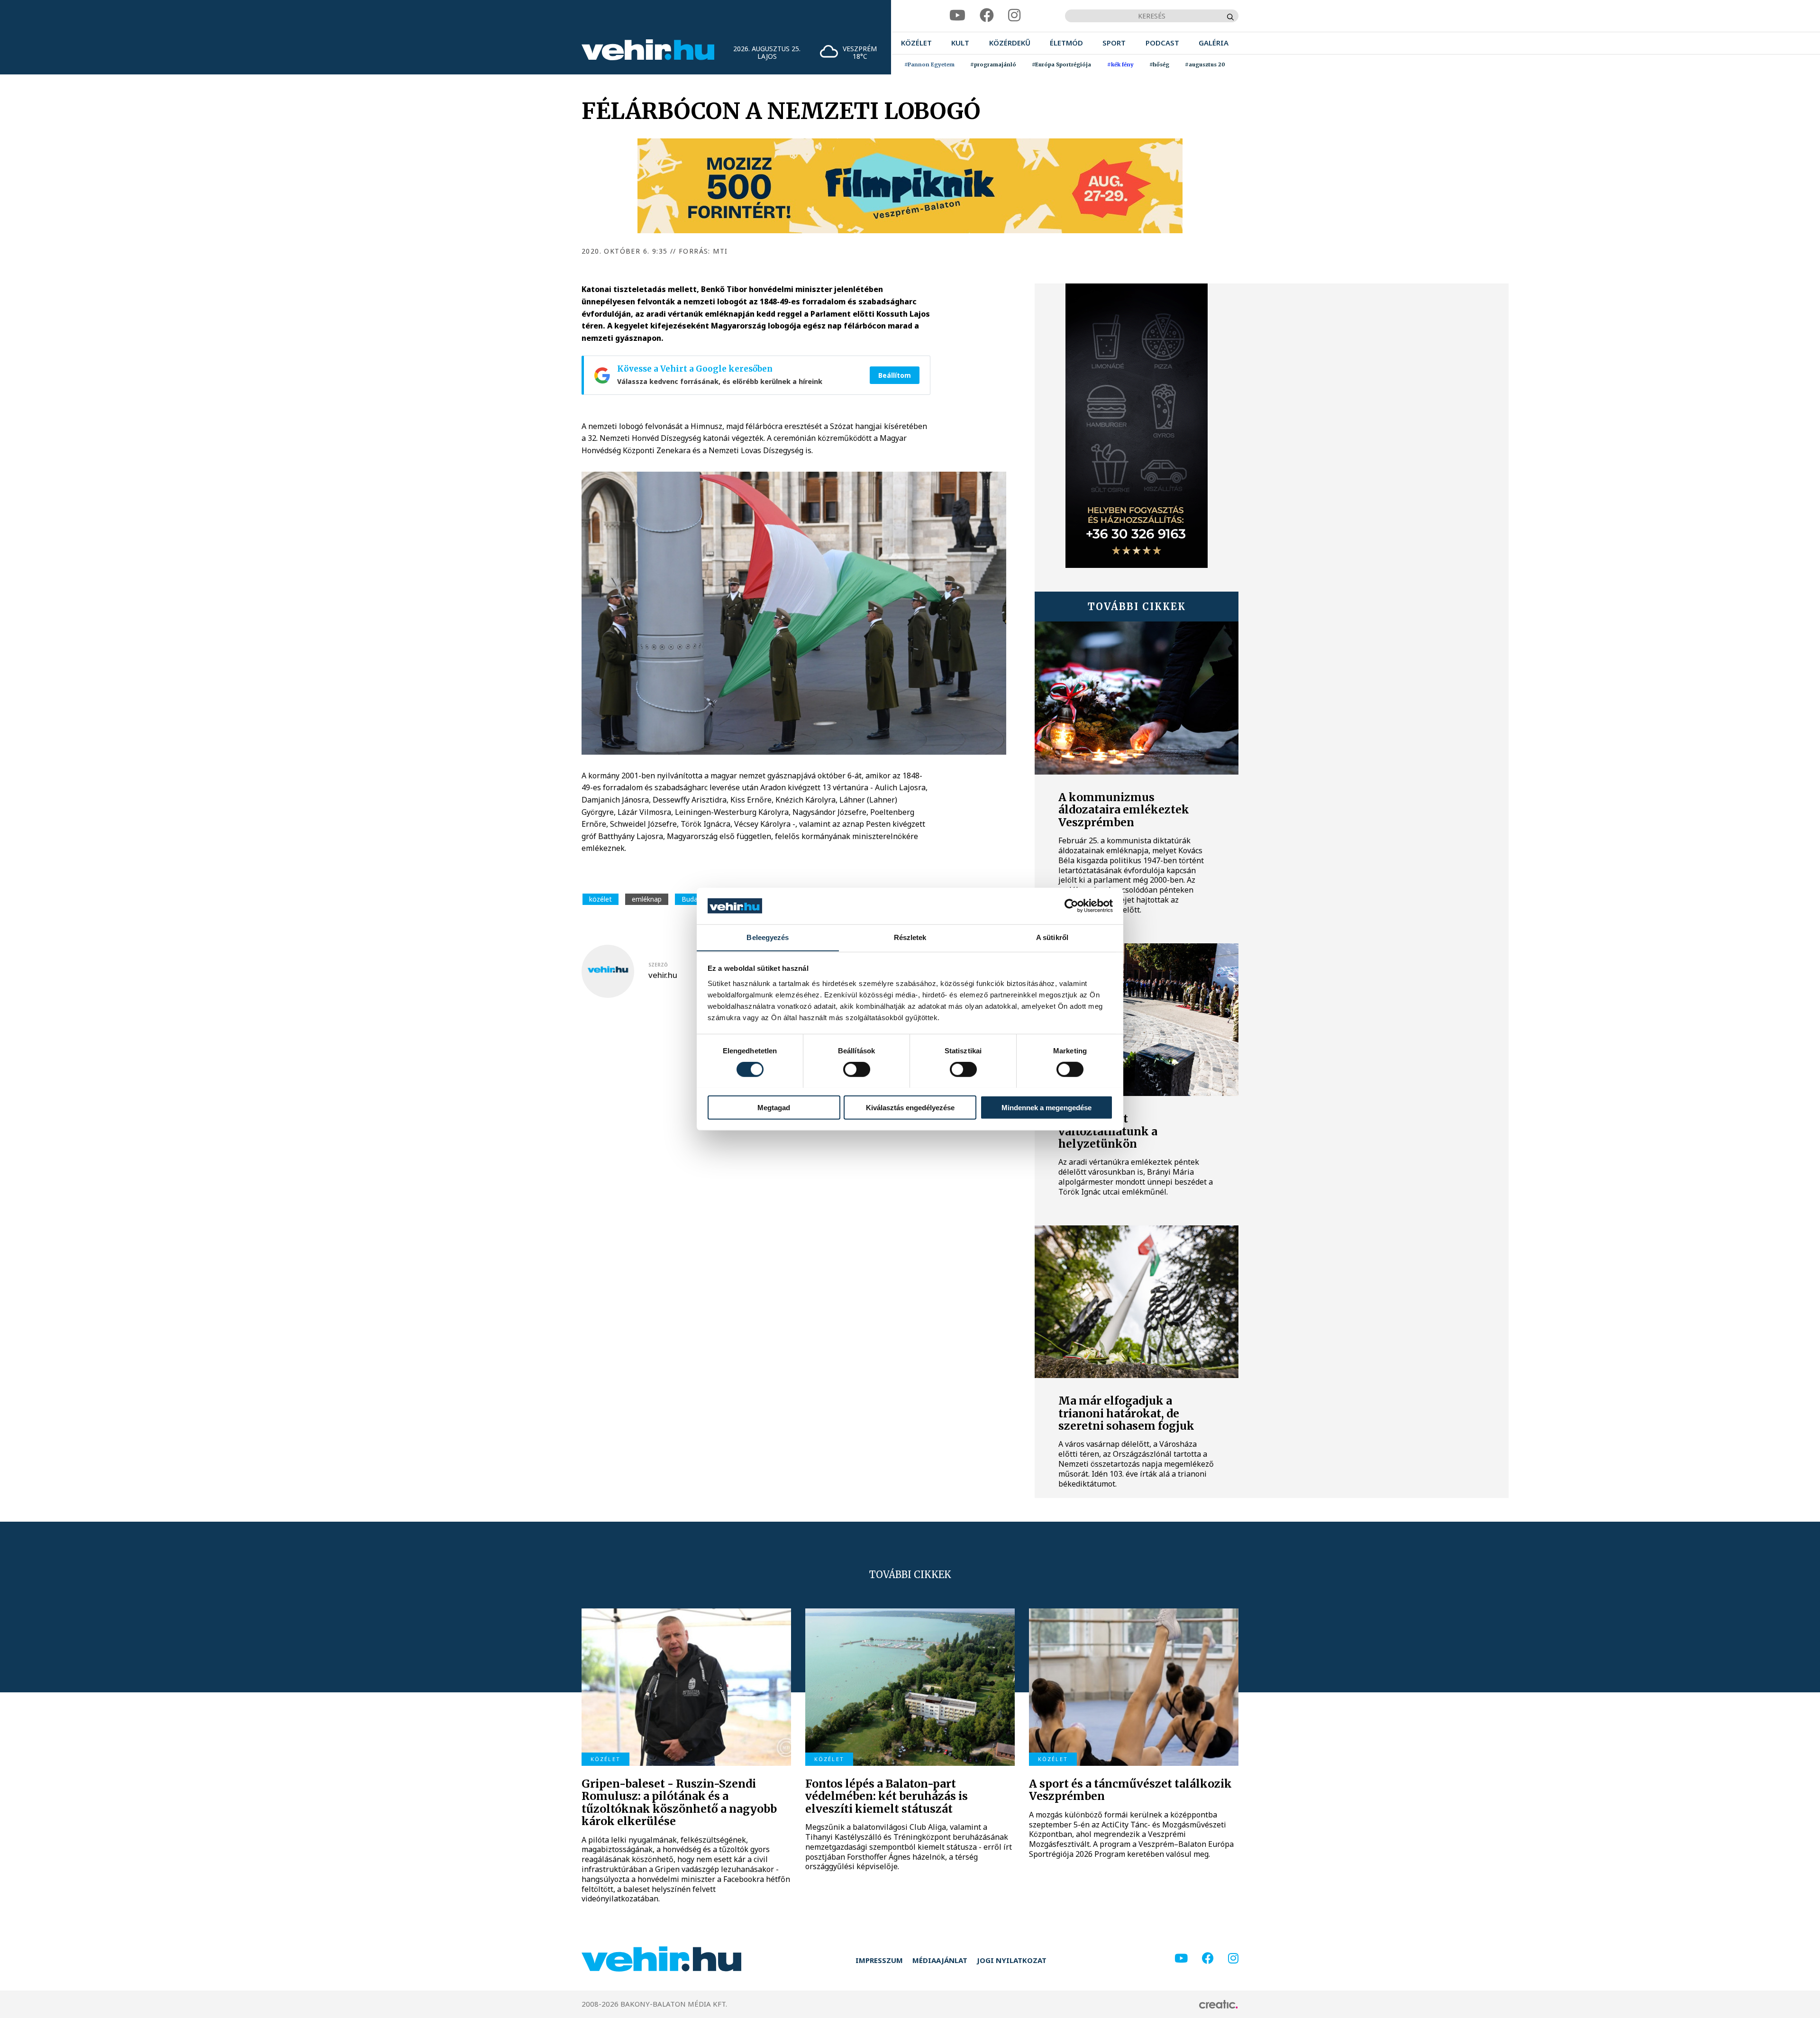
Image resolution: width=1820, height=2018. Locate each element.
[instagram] (1014, 15)
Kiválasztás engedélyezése (910, 1107)
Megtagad (774, 1107)
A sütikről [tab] (1052, 937)
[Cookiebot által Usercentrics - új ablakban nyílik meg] (1071, 906)
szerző (658, 965)
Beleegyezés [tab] (768, 937)
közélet (601, 899)
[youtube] (957, 15)
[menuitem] (916, 43)
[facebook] (987, 15)
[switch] (857, 1069)
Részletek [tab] (910, 937)
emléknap (647, 899)
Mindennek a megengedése (1046, 1107)
